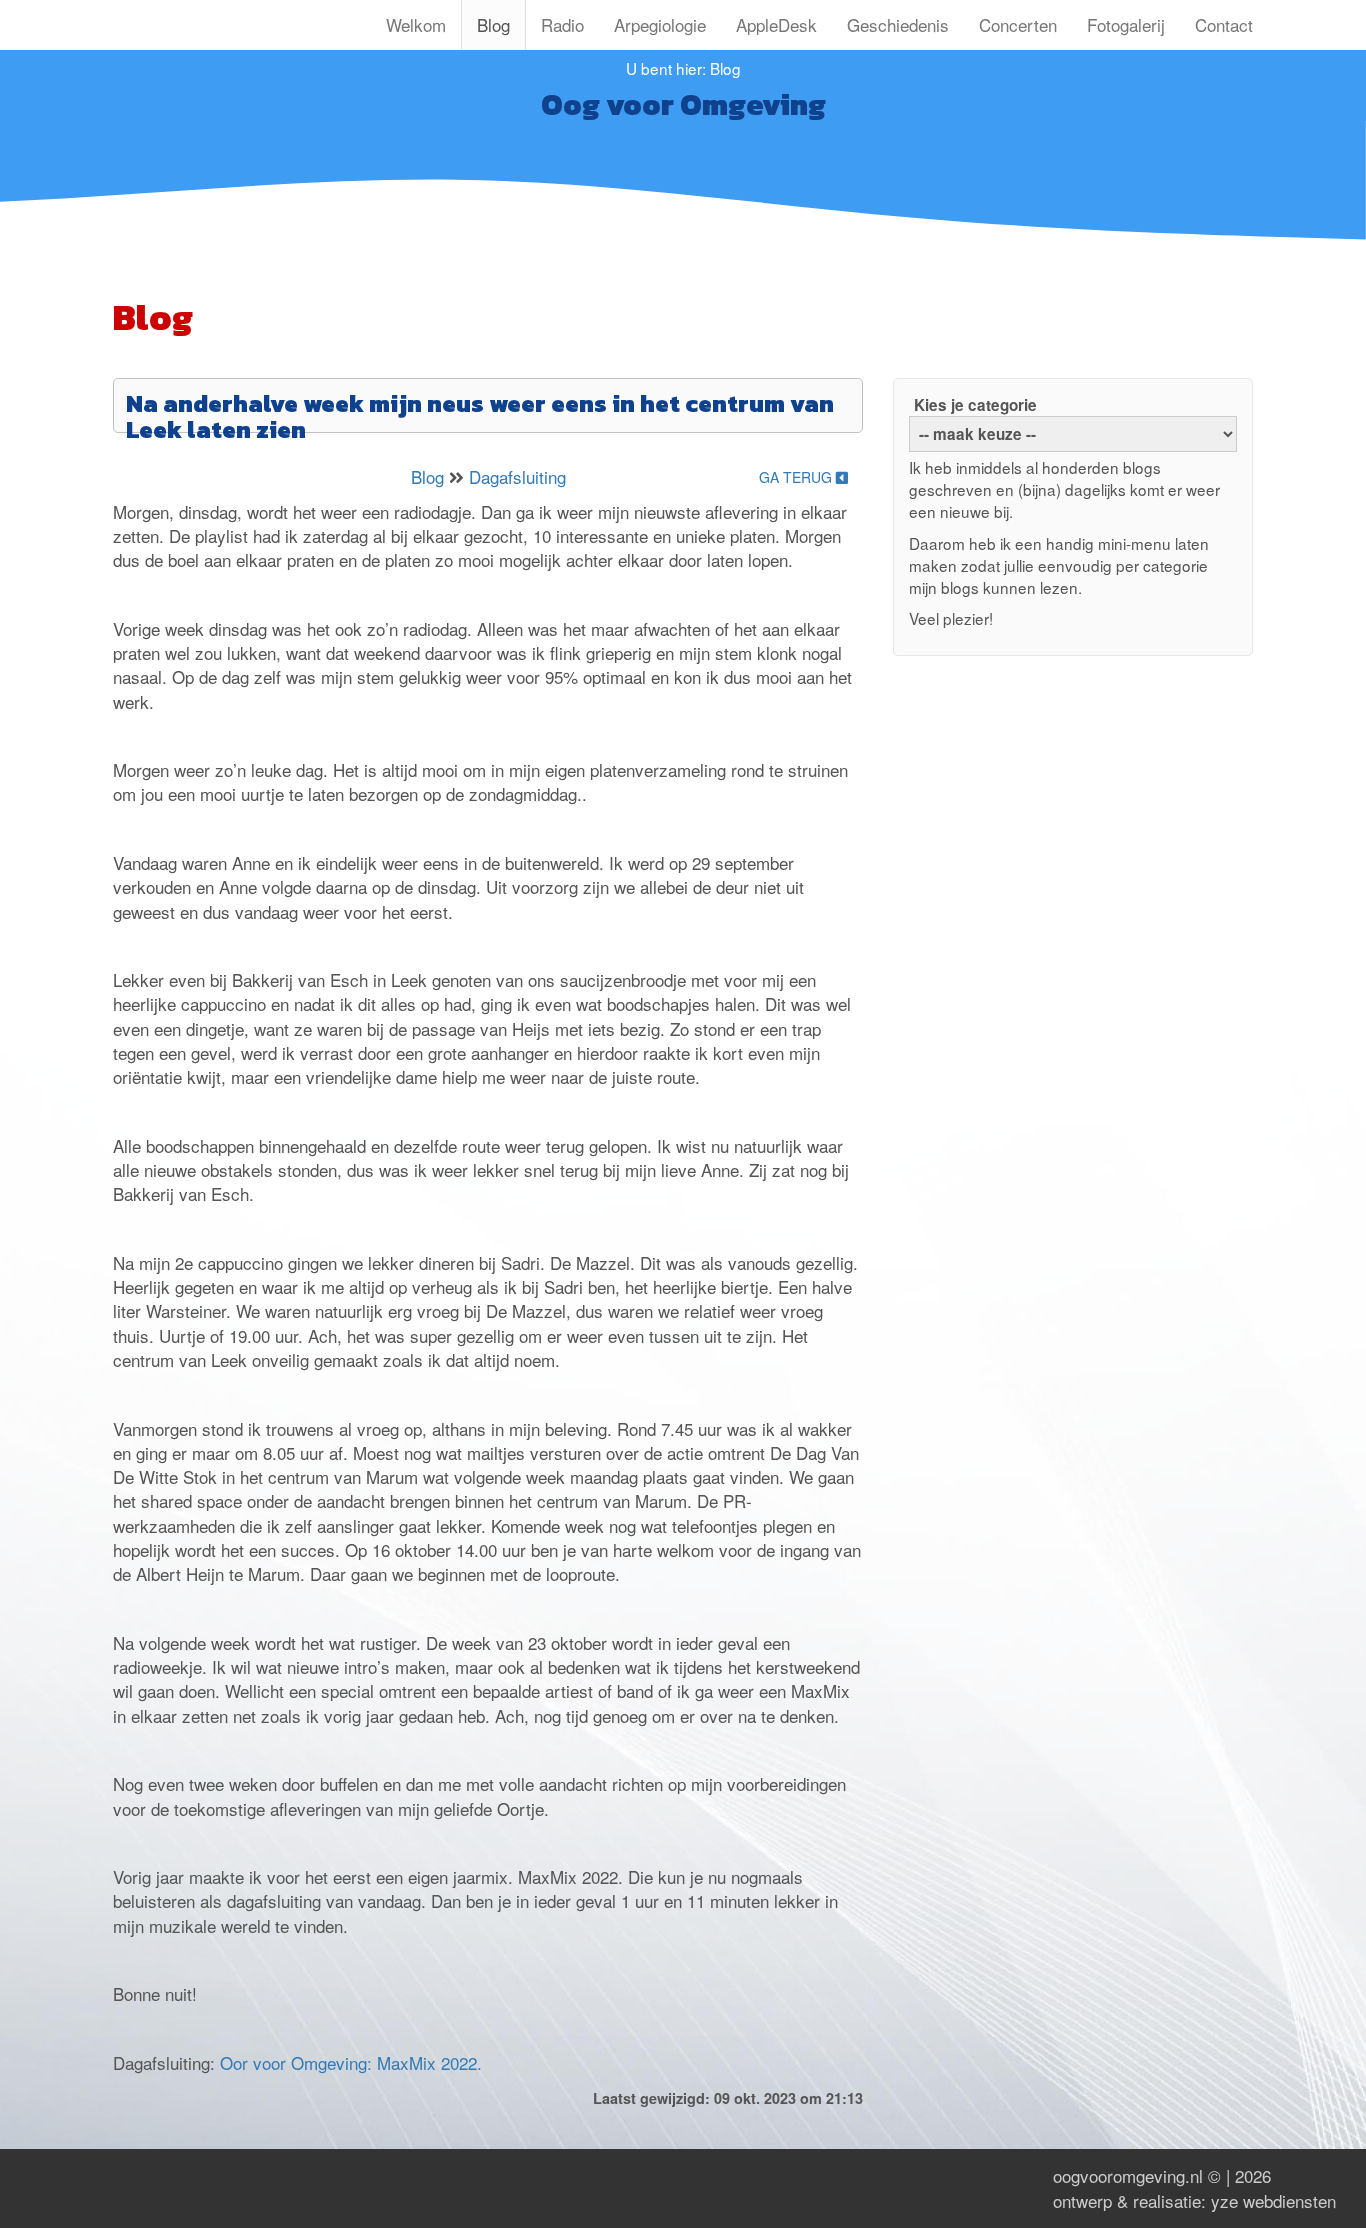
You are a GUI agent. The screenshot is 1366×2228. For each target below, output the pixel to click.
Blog (493, 24)
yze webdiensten (1273, 2200)
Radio (562, 24)
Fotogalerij (1126, 24)
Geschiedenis (898, 24)
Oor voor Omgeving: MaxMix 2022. (351, 2062)
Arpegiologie (660, 24)
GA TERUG (797, 477)
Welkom (416, 24)
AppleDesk (776, 24)
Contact (1224, 24)
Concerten (1018, 24)
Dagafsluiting (517, 476)
